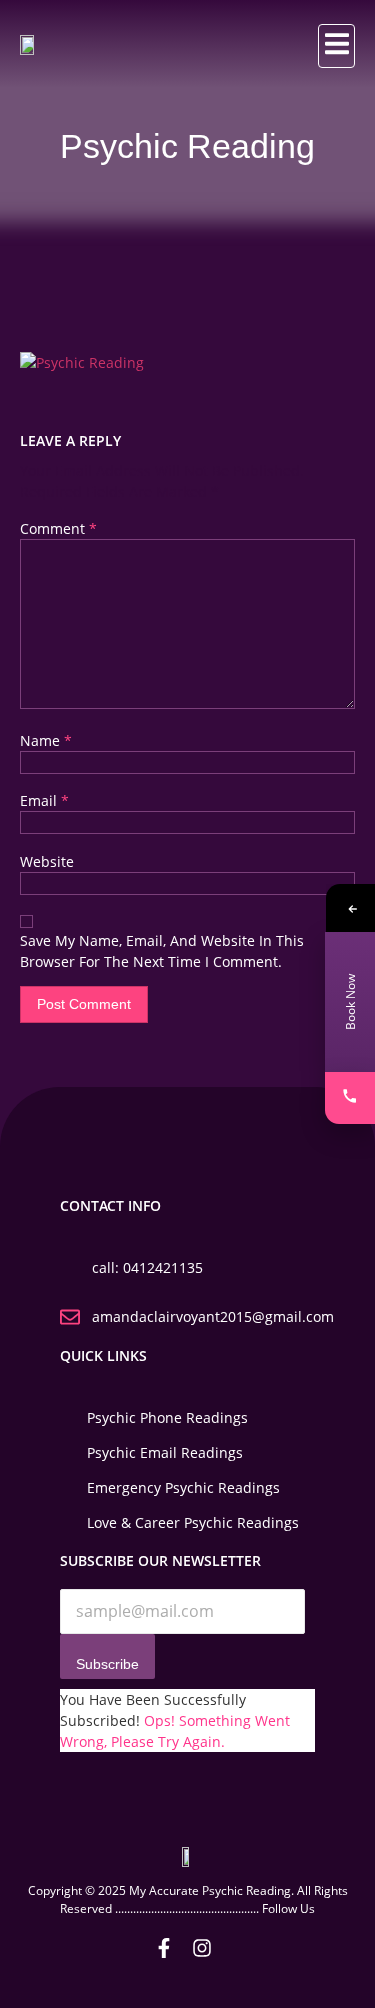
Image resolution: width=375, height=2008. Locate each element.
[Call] (350, 1098)
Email (44, 800)
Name (46, 740)
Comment (58, 528)
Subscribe (107, 1664)
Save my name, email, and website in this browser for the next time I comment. (162, 951)
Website (47, 861)
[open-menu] (336, 46)
